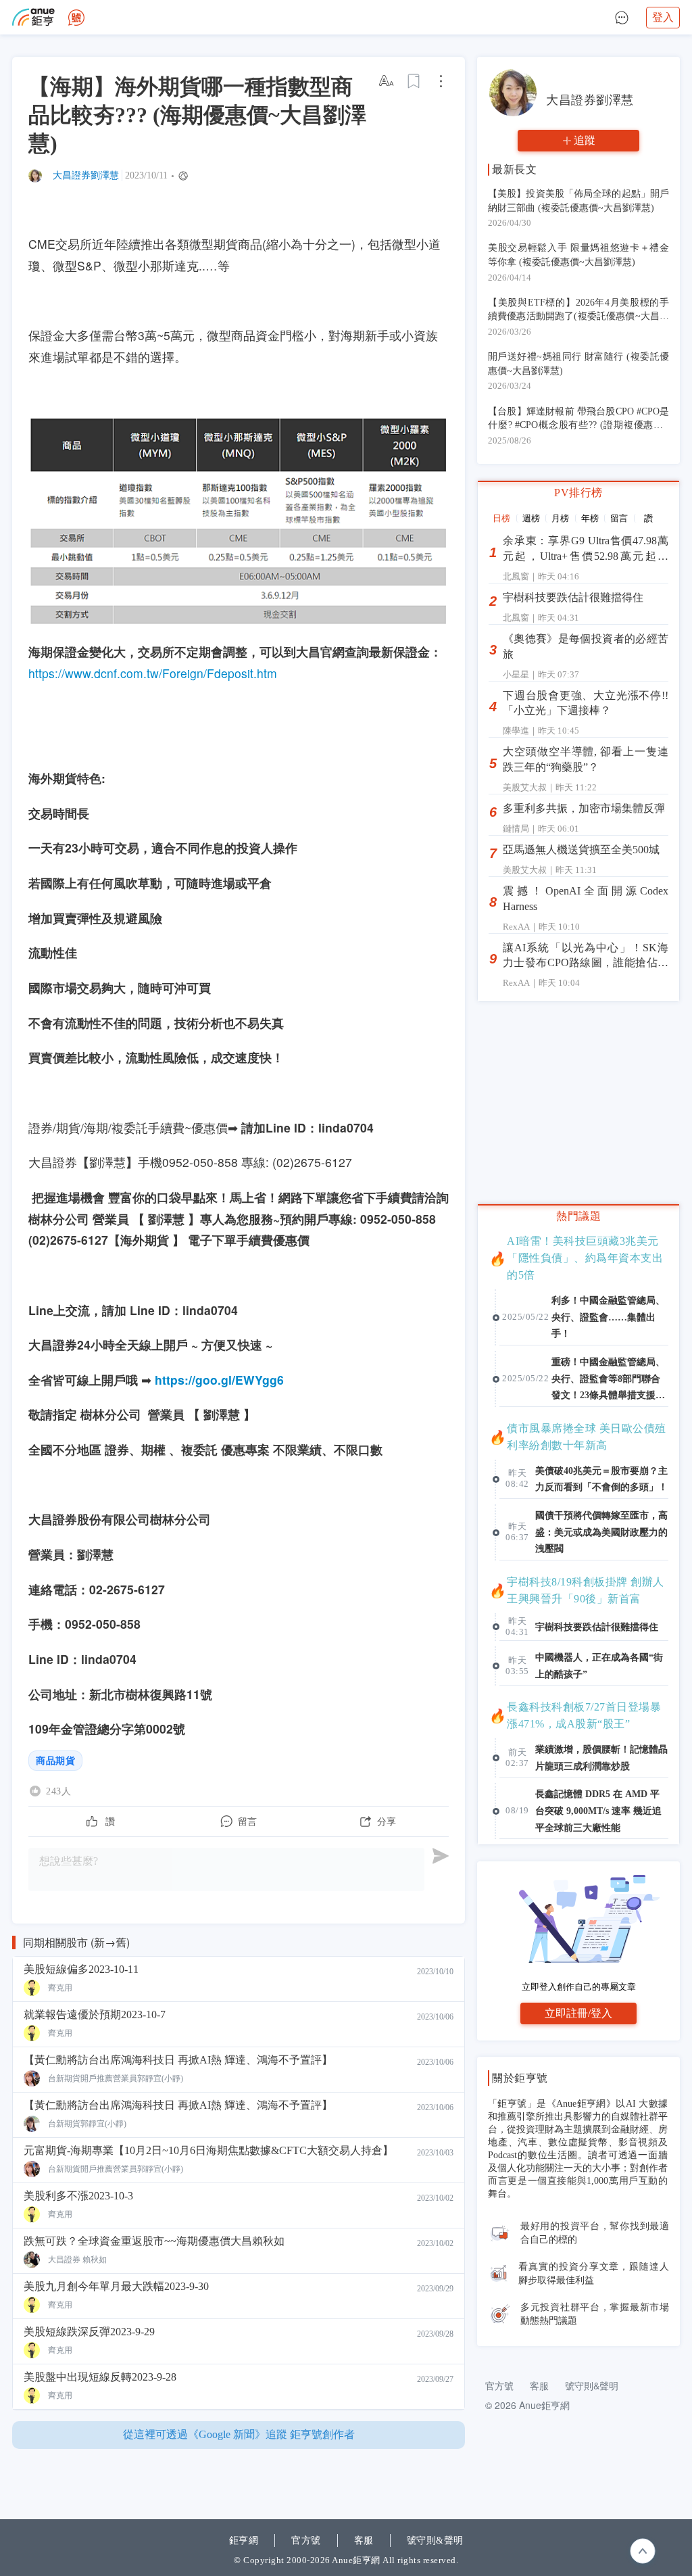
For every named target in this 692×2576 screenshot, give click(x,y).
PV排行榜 (578, 493)
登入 (663, 17)
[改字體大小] (387, 81)
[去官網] (33, 17)
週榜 (531, 518)
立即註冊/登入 (578, 2013)
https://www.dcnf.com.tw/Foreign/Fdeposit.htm (153, 673)
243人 (58, 1791)
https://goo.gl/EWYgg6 (219, 1380)
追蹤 (585, 140)
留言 (619, 518)
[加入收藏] (414, 81)
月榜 (560, 518)
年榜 (590, 518)
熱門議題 (578, 1216)
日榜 (501, 518)
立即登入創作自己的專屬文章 (579, 1987)
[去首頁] (76, 18)
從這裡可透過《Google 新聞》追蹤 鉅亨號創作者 (239, 2434)
